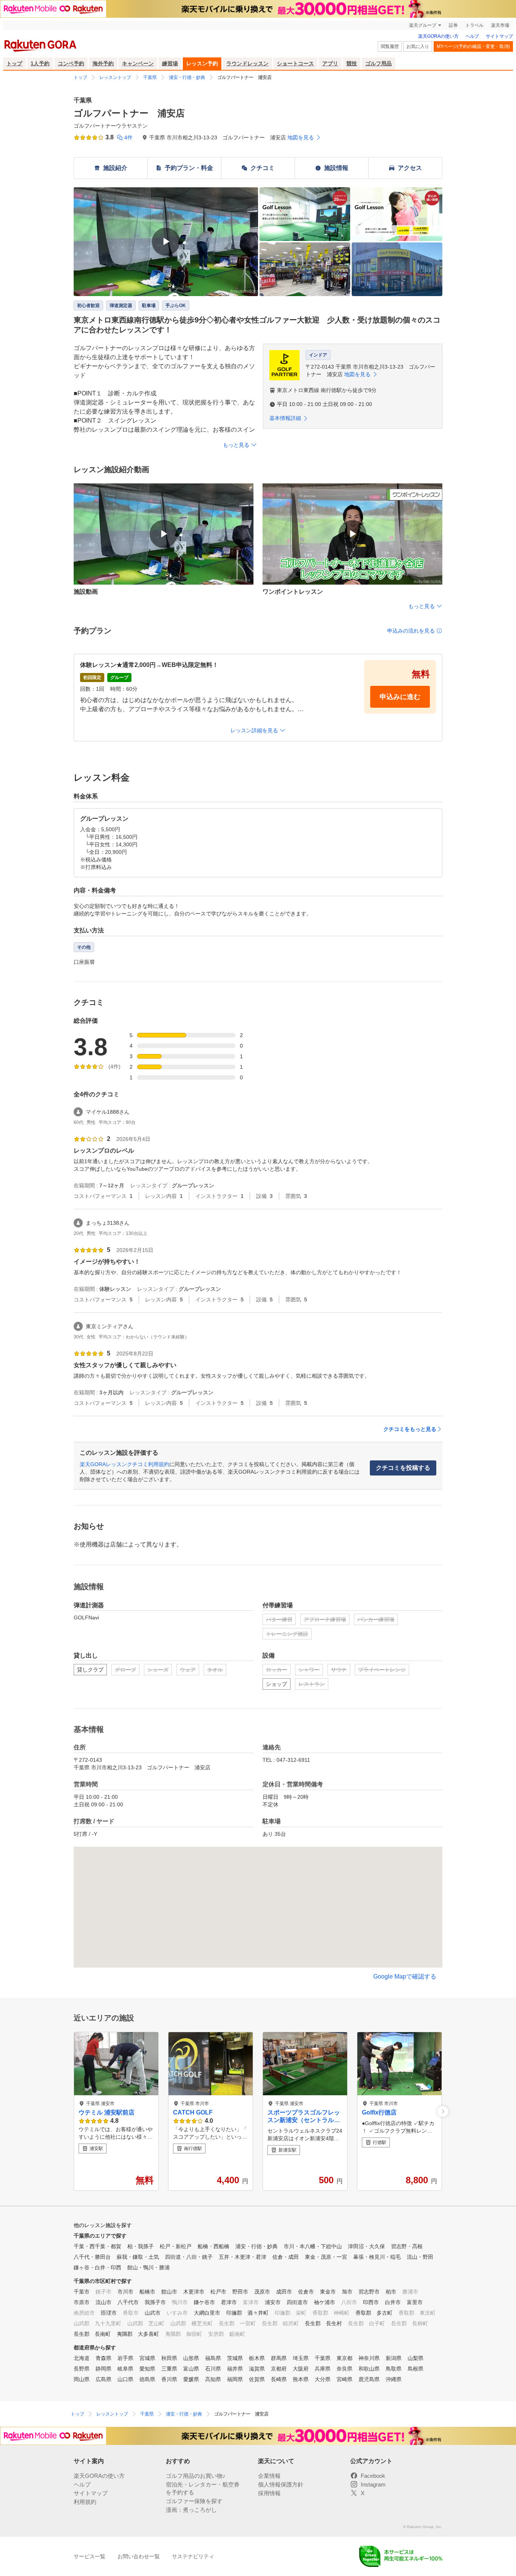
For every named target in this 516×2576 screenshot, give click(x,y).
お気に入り (418, 46)
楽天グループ (423, 25)
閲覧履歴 (390, 46)
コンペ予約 (71, 63)
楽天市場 (500, 25)
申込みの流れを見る (411, 631)
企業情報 (269, 2476)
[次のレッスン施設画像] (443, 2111)
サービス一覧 (90, 2556)
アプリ (330, 63)
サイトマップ (499, 36)
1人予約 (40, 63)
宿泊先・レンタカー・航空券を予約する (203, 2488)
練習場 (170, 63)
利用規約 (85, 2502)
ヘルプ (472, 36)
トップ (14, 63)
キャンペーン (138, 63)
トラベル (474, 25)
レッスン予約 (202, 63)
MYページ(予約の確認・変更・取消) (473, 46)
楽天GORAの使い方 (438, 36)
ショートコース (295, 63)
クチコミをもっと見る (410, 1429)
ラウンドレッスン (247, 63)
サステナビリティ (193, 2556)
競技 (352, 63)
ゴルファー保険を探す (194, 2501)
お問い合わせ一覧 (139, 2556)
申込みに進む (400, 697)
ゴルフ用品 (379, 63)
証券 (453, 25)
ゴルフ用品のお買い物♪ (196, 2476)
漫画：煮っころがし (191, 2510)
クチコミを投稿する (403, 1468)
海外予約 (103, 63)
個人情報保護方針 (281, 2484)
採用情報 (269, 2493)
